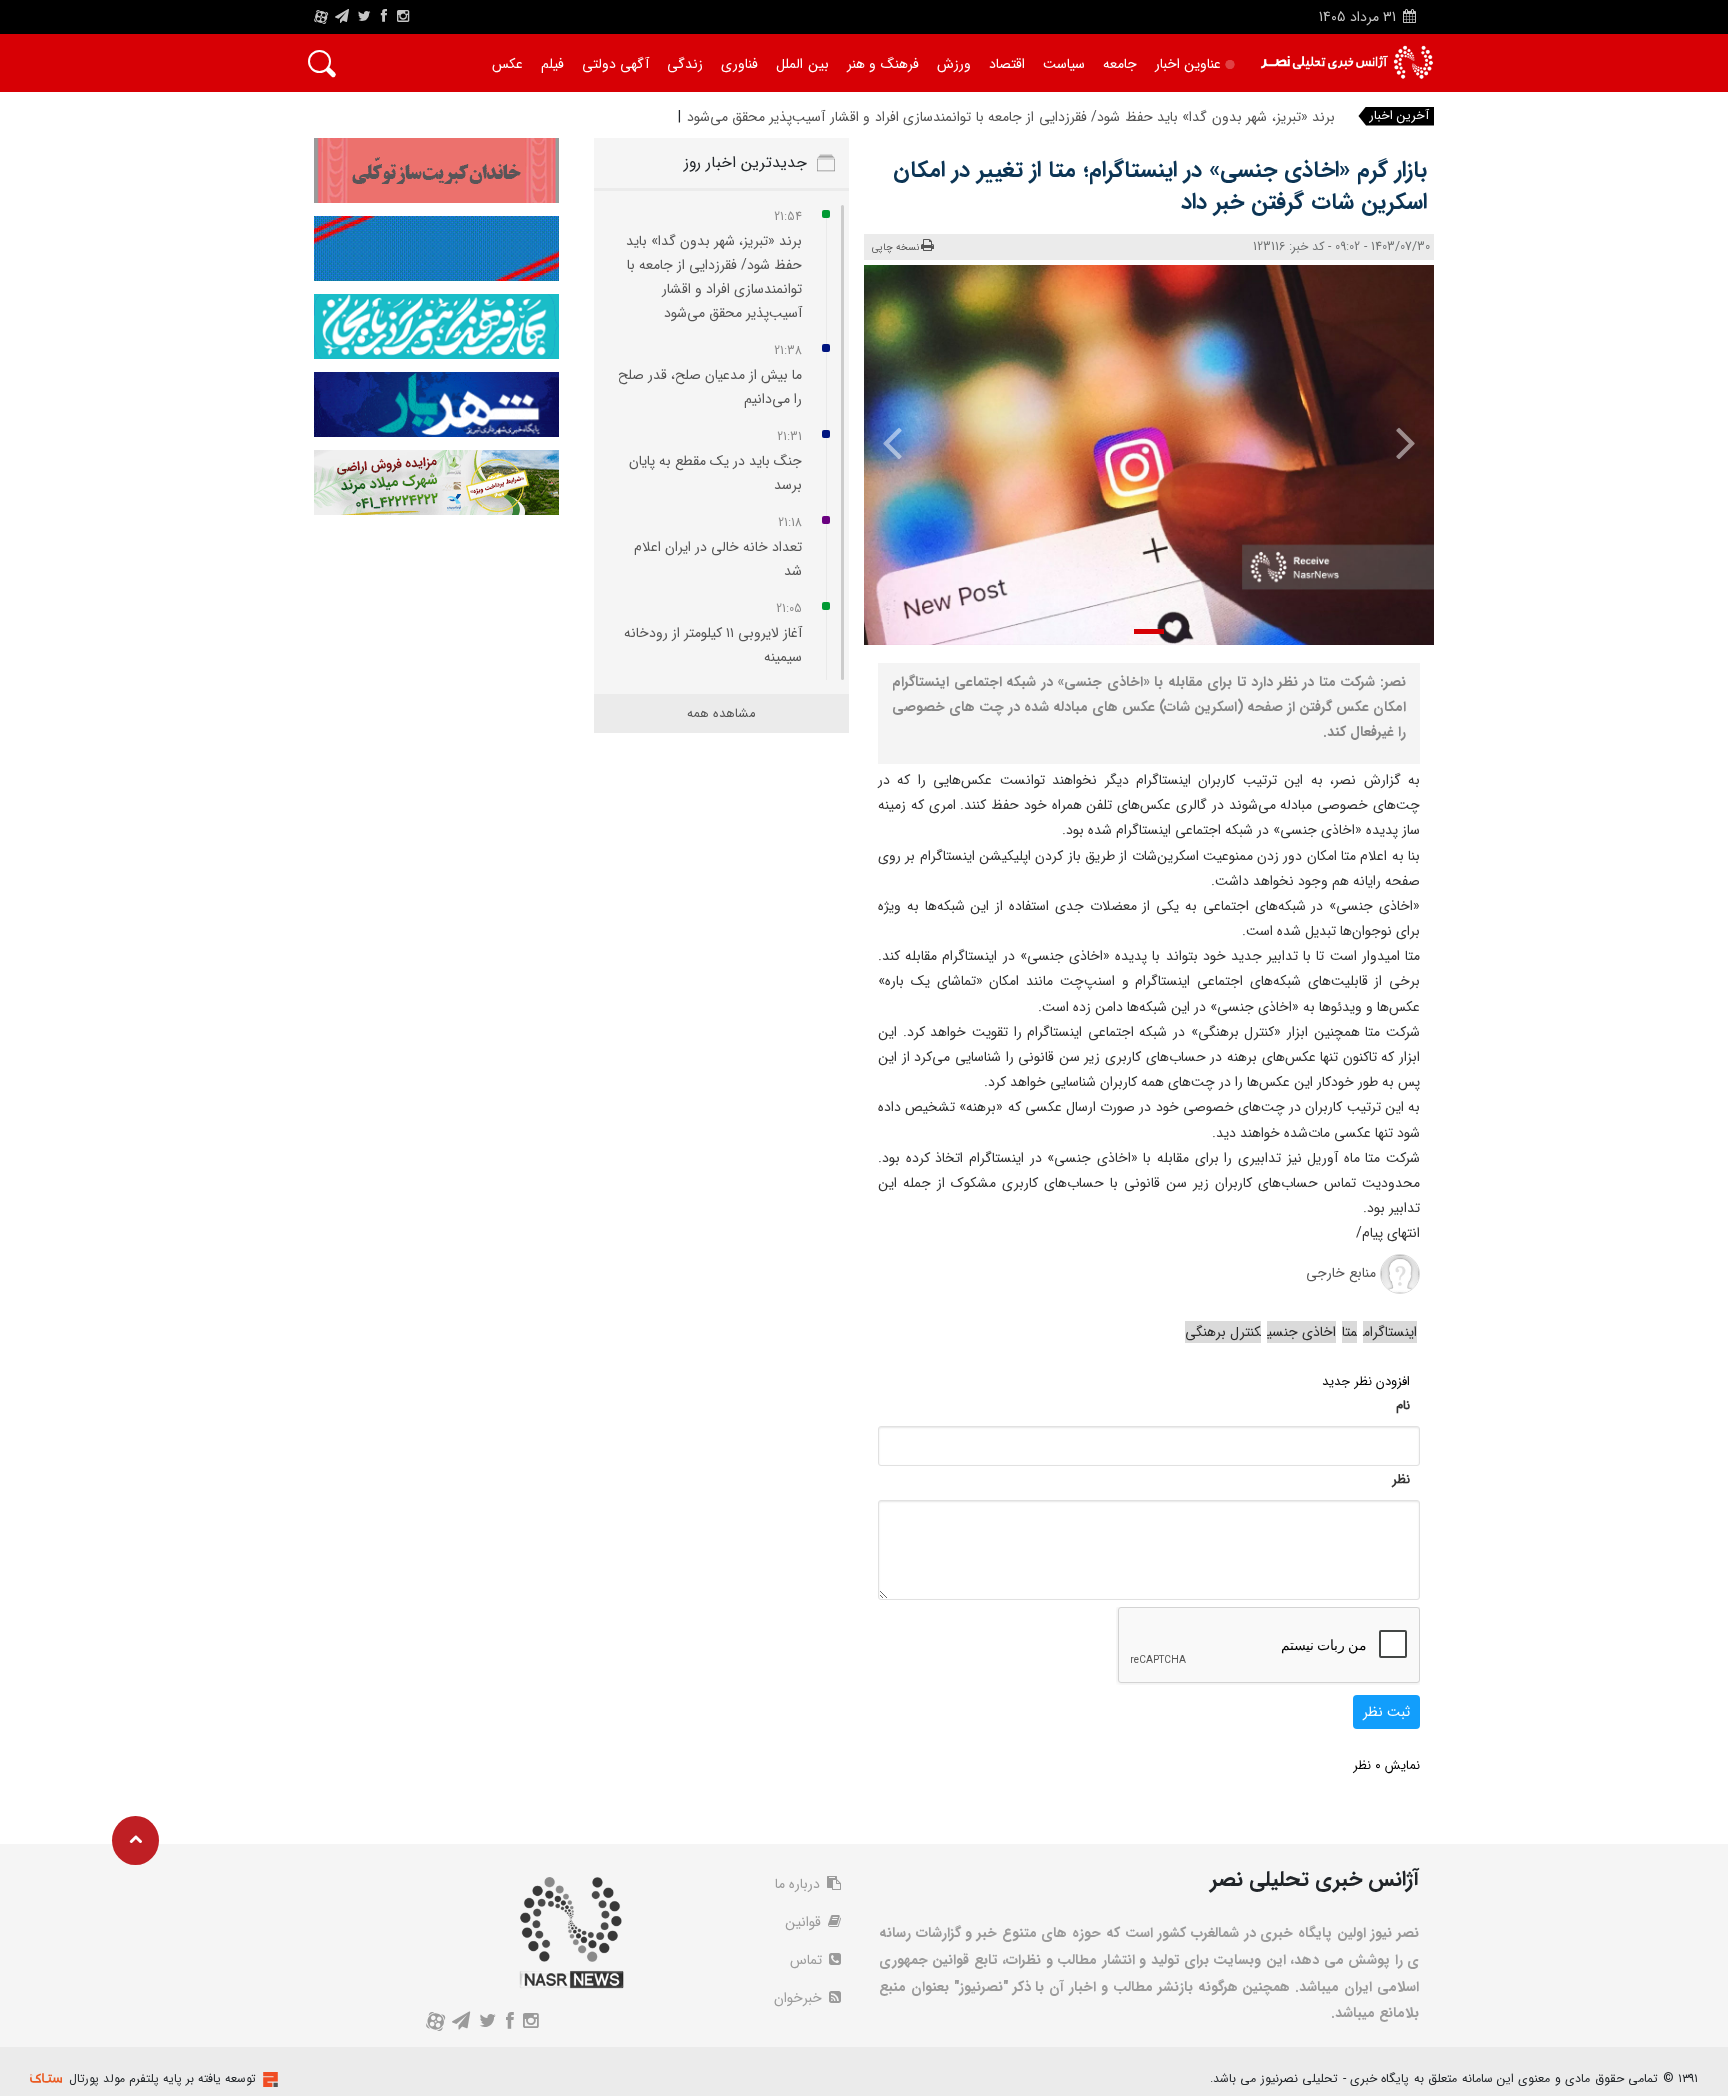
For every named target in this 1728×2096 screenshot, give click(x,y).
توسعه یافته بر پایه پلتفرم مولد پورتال (162, 2078)
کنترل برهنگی (1223, 1332)
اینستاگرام (1390, 1332)
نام (1403, 1405)
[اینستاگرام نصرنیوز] (403, 17)
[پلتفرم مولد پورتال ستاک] (268, 2079)
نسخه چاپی (895, 247)
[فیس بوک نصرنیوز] (384, 17)
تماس (808, 1960)
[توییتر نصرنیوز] (365, 17)
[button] (1149, 631)
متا (1349, 1332)
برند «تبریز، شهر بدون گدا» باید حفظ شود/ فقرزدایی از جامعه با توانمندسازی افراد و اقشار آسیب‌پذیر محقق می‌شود (1011, 117)
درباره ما (799, 1884)
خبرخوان (800, 1998)
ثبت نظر (1386, 1712)
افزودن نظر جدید (1366, 1381)
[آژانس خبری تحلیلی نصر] (1346, 62)
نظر (1401, 1479)
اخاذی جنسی (1301, 1332)
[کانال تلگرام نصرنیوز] (342, 17)
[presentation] (1391, 442)
